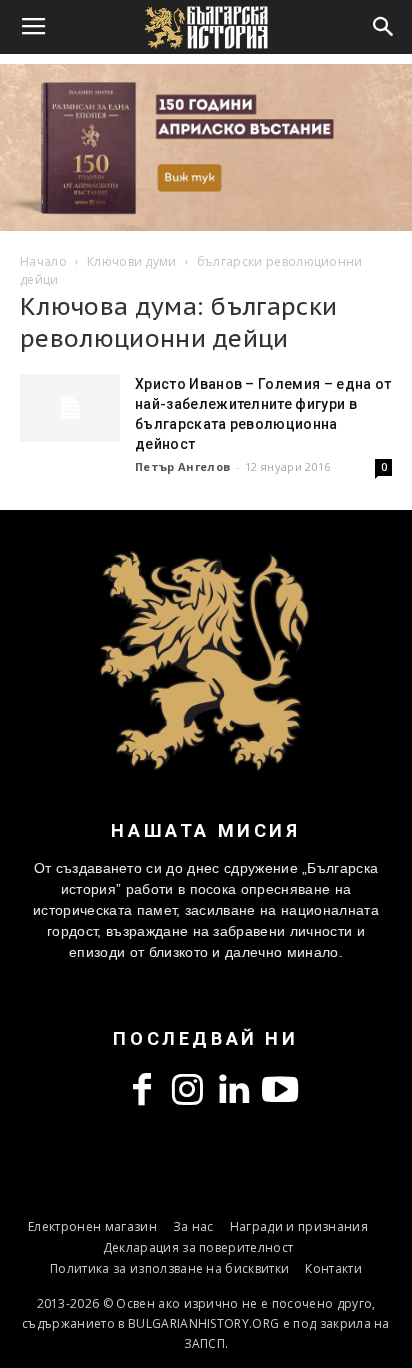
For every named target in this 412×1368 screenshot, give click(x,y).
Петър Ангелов (182, 466)
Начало (43, 261)
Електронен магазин (92, 1226)
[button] (384, 27)
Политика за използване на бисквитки (169, 1268)
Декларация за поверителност (198, 1247)
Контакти (333, 1268)
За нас (193, 1226)
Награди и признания (299, 1226)
